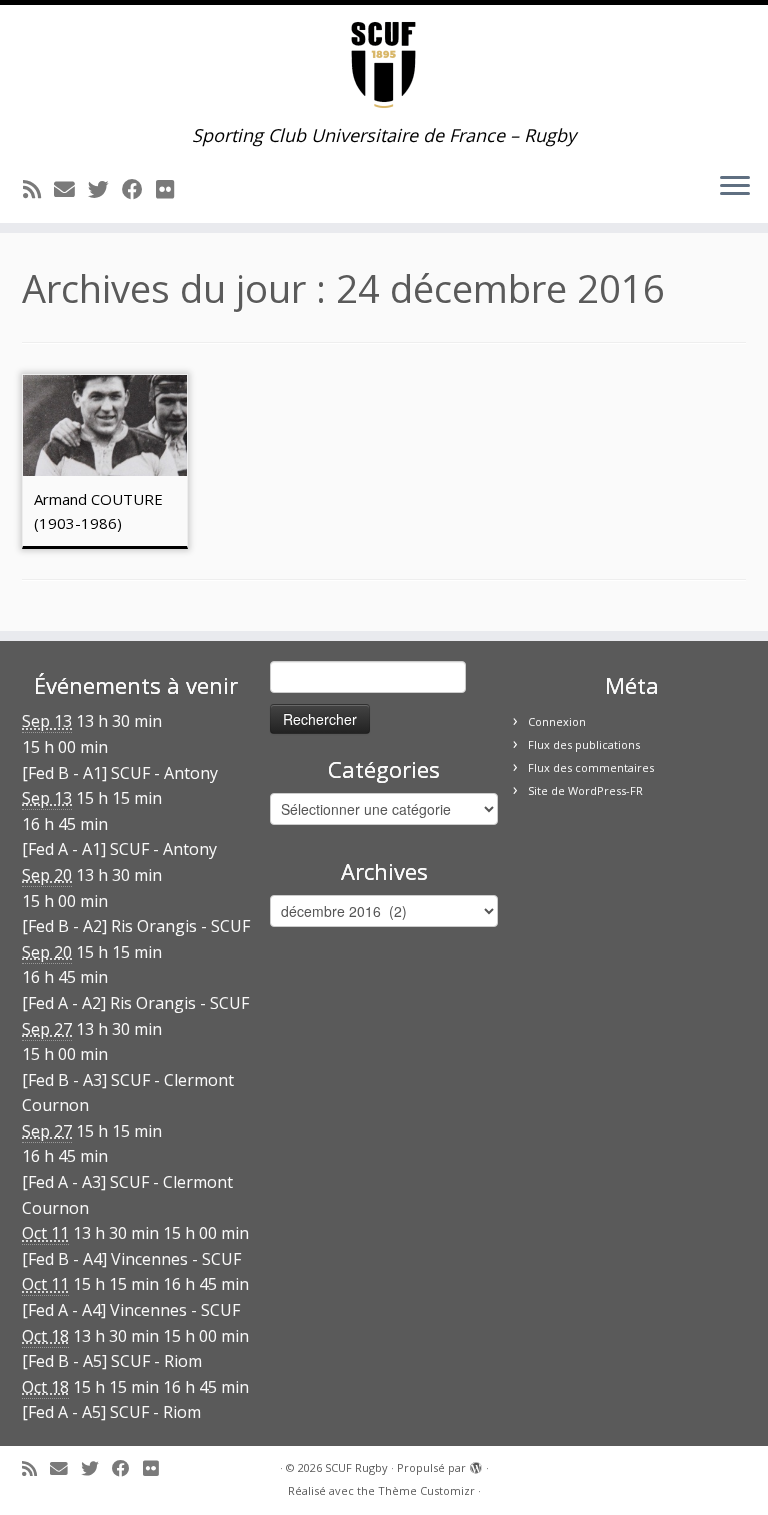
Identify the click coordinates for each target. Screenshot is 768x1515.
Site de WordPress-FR (585, 790)
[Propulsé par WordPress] (476, 1464)
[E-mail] (71, 189)
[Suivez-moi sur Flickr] (171, 189)
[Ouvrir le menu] (735, 187)
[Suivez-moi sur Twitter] (105, 189)
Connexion (557, 721)
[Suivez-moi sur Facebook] (139, 189)
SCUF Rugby (356, 1467)
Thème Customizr (426, 1490)
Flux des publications (584, 744)
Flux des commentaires (591, 767)
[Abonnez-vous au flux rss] (38, 189)
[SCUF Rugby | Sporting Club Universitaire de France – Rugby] (384, 65)
